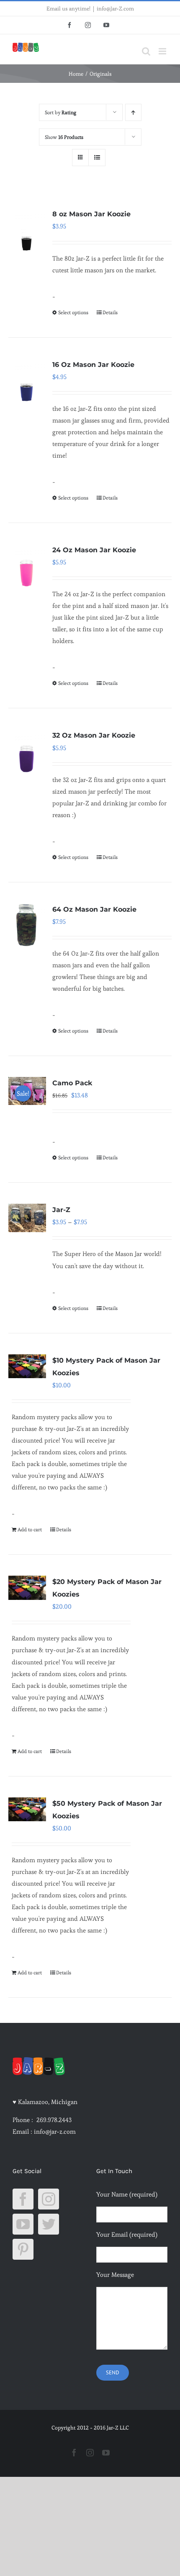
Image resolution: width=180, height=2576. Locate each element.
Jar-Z (61, 1210)
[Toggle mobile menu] (163, 51)
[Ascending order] (133, 112)
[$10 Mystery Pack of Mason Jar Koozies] (27, 1366)
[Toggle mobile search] (146, 51)
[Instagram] (49, 2199)
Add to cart (30, 1529)
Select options (73, 312)
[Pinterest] (23, 2249)
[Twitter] (49, 2224)
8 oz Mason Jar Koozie (91, 214)
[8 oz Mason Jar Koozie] (27, 229)
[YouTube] (23, 2224)
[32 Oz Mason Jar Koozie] (27, 751)
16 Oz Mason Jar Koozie (93, 365)
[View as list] (97, 158)
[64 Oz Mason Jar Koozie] (27, 925)
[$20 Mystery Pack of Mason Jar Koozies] (27, 1588)
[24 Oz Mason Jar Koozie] (27, 565)
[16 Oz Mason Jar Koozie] (27, 380)
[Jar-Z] (27, 1218)
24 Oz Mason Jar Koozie (94, 550)
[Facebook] (23, 2199)
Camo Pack (72, 1083)
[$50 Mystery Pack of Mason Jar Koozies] (27, 1809)
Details (110, 312)
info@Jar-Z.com (115, 9)
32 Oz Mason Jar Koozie (94, 735)
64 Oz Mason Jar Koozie (94, 909)
